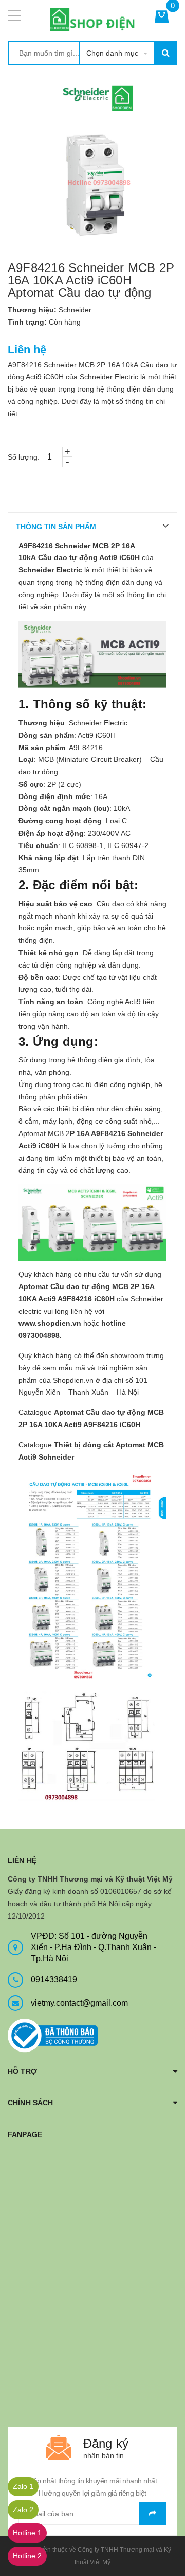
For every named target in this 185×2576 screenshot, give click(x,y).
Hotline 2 (27, 2556)
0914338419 (54, 1980)
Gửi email (153, 2513)
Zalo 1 (23, 2486)
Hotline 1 (27, 2533)
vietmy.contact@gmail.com (79, 2003)
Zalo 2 (23, 2510)
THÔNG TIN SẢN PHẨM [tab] (56, 527)
